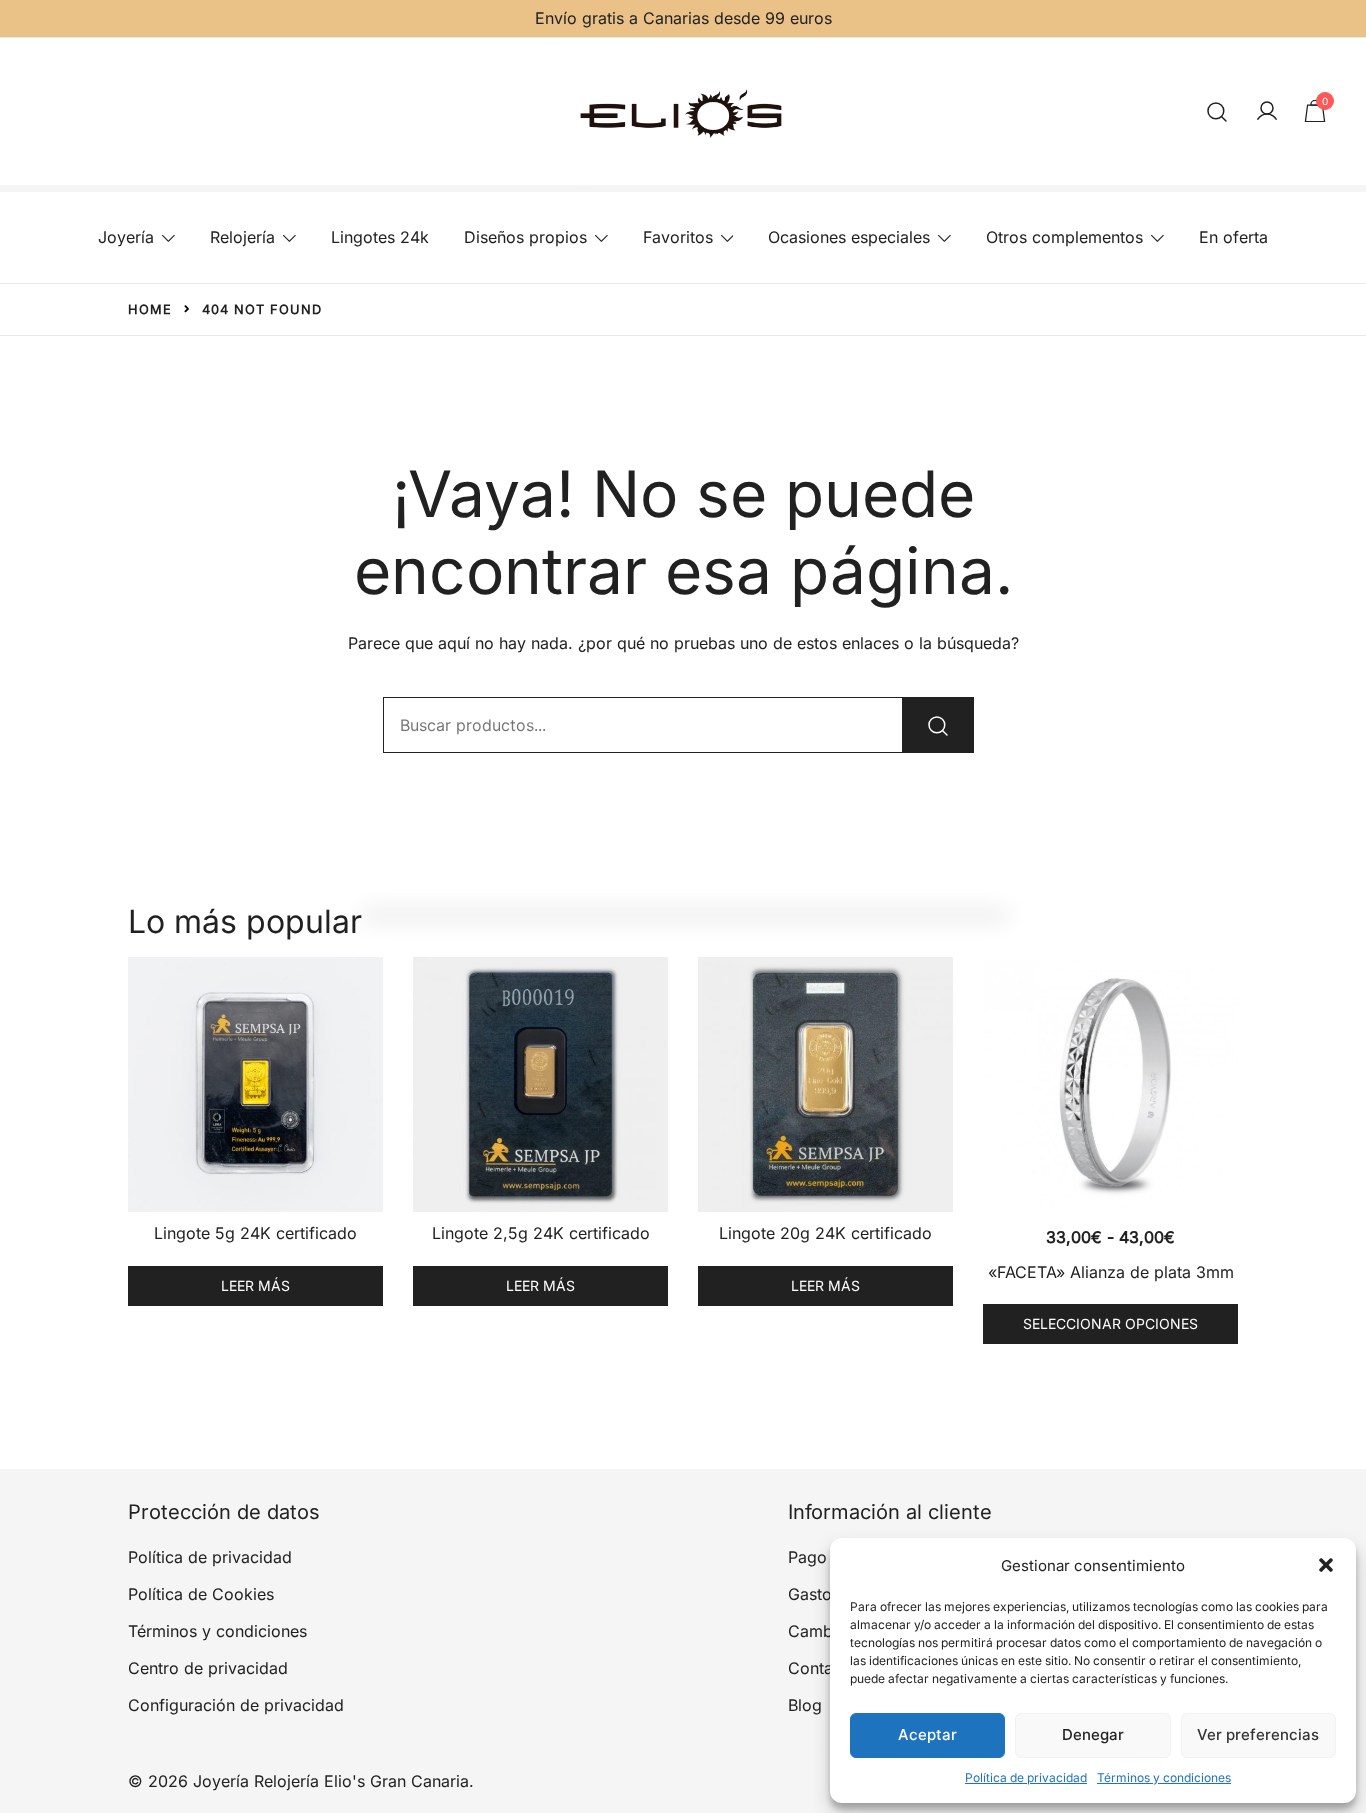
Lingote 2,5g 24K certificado (541, 1233)
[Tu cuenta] (1267, 112)
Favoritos (678, 237)
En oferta (1233, 237)
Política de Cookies (201, 1594)
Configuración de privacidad (236, 1705)
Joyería (126, 237)
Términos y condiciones (1164, 1777)
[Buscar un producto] (1217, 111)
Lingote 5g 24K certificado (255, 1233)
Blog (805, 1705)
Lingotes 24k (380, 237)
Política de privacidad (1026, 1777)
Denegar (1093, 1734)
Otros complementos (1064, 237)
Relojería (242, 237)
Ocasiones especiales (849, 237)
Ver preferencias (1258, 1734)
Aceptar (927, 1734)
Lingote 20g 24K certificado (825, 1233)
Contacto (822, 1668)
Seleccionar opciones (1110, 1323)
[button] (1326, 1565)
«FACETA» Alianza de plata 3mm (1111, 1272)
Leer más (255, 1285)
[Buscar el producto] (938, 725)
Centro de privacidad (208, 1668)
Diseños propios (525, 237)
